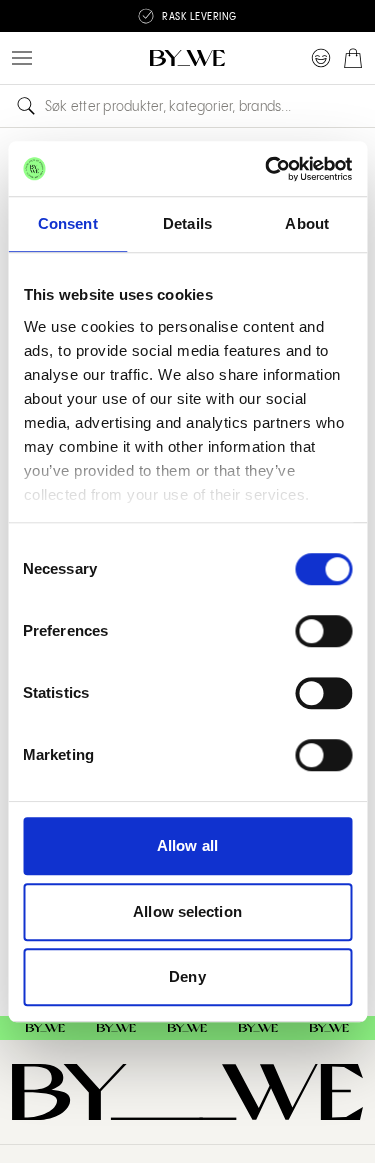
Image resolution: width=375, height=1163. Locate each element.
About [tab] (307, 223)
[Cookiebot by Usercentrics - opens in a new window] (267, 169)
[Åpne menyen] (22, 58)
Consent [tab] (68, 223)
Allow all (187, 845)
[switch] (323, 631)
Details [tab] (187, 223)
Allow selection (187, 911)
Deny (187, 976)
